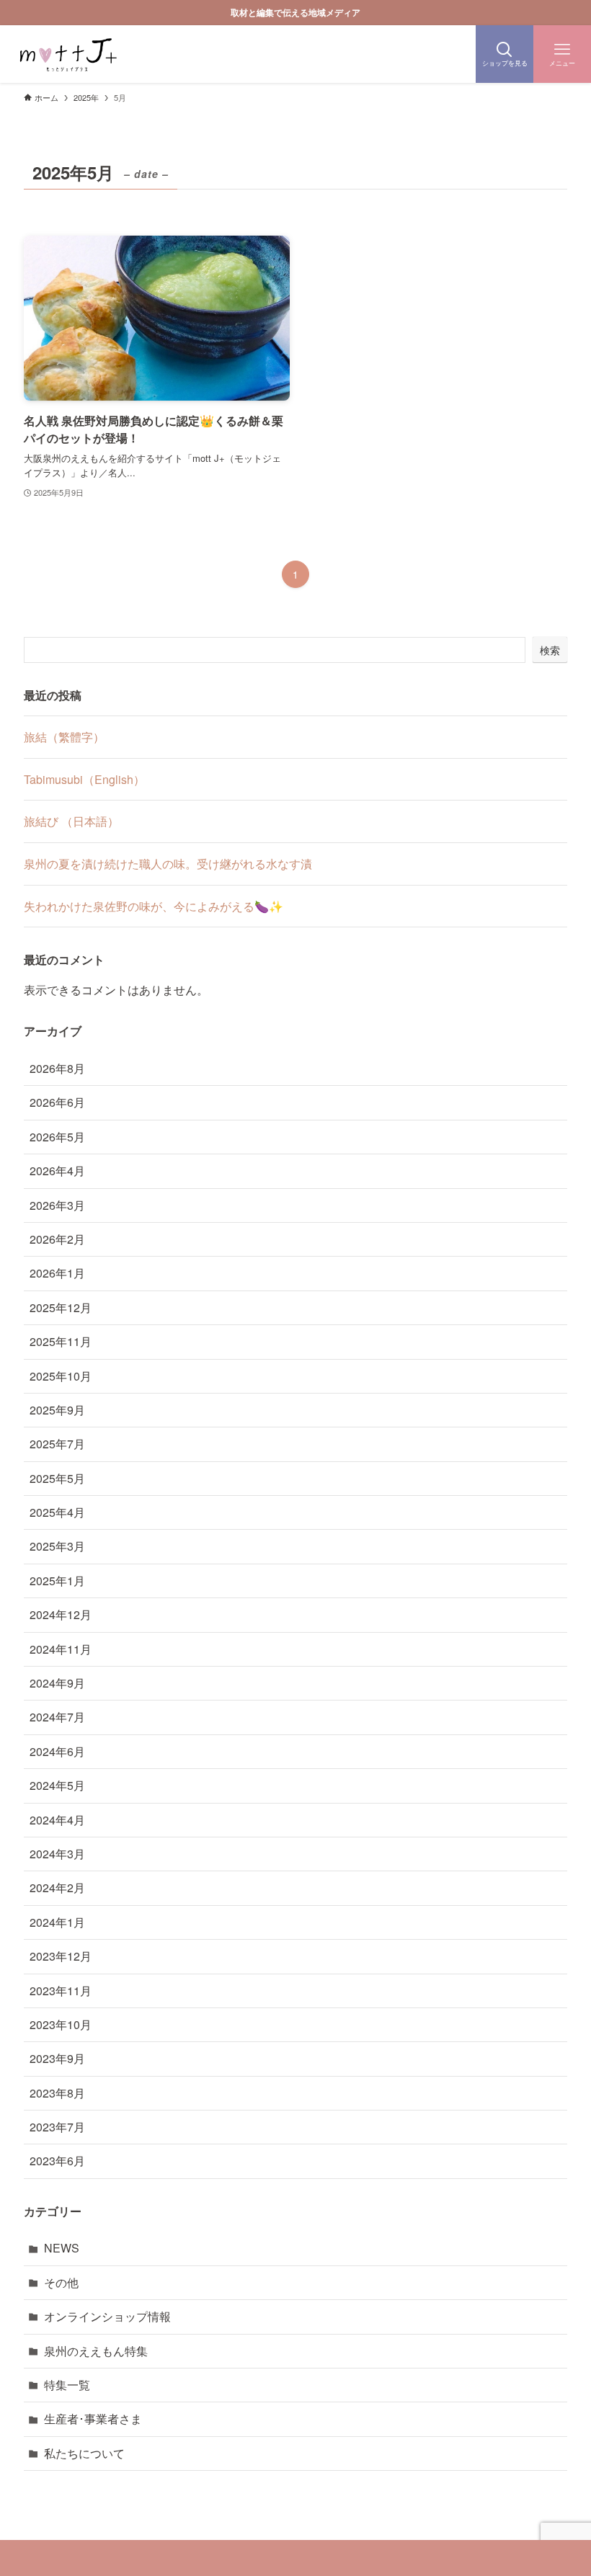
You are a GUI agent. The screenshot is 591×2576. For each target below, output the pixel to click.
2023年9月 (57, 2058)
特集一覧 (67, 2385)
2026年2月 (57, 1239)
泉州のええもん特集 (96, 2351)
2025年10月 (61, 1376)
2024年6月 (57, 1751)
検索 (550, 650)
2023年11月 (61, 1991)
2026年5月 (57, 1137)
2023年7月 (57, 2127)
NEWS (62, 2248)
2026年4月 (57, 1171)
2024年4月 (57, 1820)
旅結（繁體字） (64, 737)
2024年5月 (57, 1785)
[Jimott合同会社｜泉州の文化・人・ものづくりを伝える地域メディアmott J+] (67, 54)
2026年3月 (57, 1205)
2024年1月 (57, 1922)
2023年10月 (61, 2024)
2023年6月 (57, 2161)
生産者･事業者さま (93, 2419)
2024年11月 (61, 1649)
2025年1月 (57, 1581)
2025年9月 (57, 1410)
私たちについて (84, 2453)
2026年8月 (57, 1068)
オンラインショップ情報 (107, 2316)
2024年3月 (57, 1854)
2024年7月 (57, 1717)
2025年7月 (57, 1444)
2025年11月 (61, 1341)
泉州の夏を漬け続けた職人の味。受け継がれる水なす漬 (168, 864)
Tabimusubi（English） (84, 779)
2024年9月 (57, 1683)
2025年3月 (57, 1546)
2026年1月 (57, 1273)
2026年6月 (57, 1102)
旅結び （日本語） (71, 821)
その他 (61, 2282)
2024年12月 (61, 1614)
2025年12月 (61, 1307)
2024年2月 (57, 1888)
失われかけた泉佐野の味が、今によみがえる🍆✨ (154, 906)
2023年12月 (61, 1956)
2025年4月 (57, 1512)
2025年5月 (57, 1478)
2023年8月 (57, 2093)
